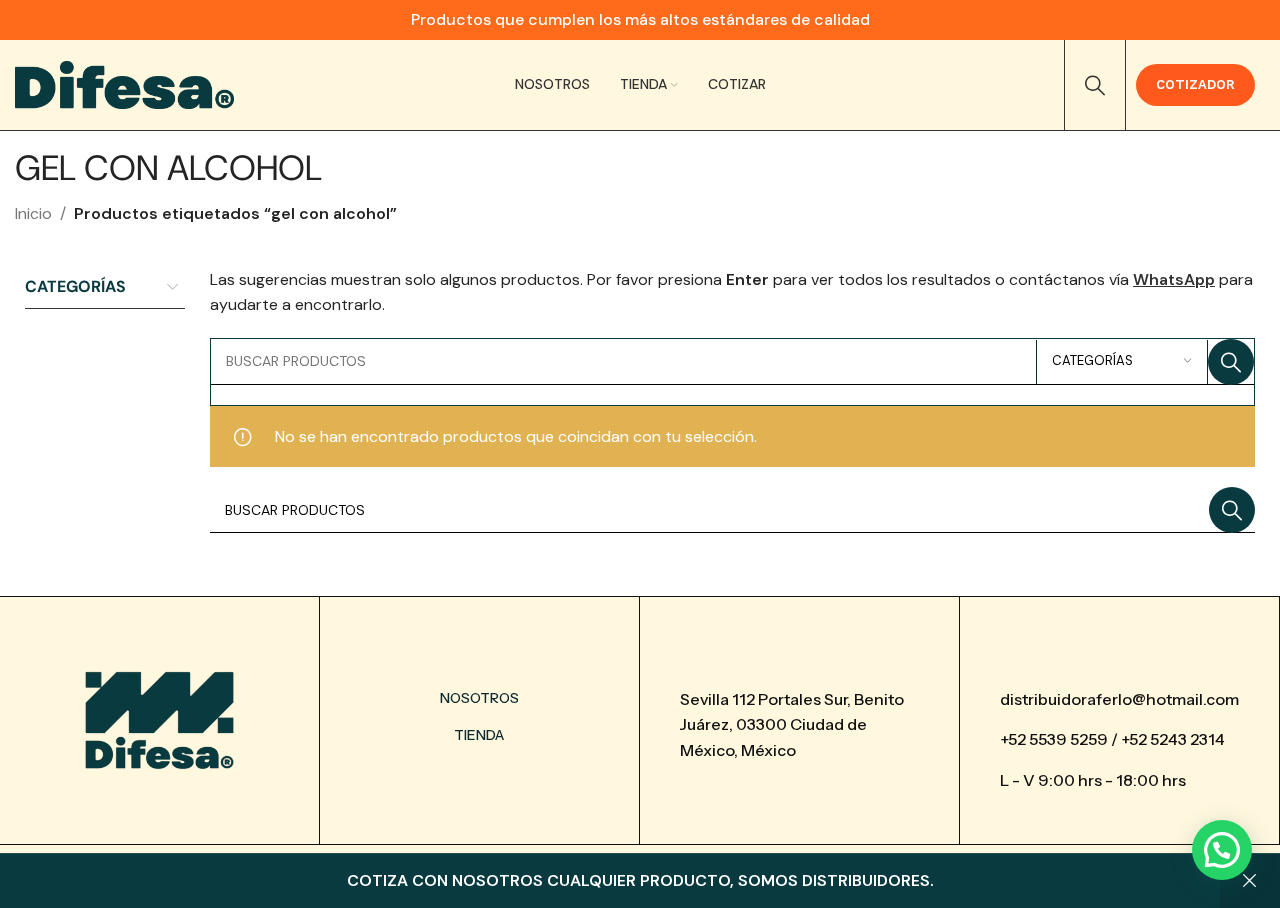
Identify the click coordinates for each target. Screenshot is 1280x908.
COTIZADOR (1195, 84)
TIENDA (479, 735)
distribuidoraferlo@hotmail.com (1119, 699)
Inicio (33, 213)
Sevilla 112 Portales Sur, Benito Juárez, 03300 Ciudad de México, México (792, 724)
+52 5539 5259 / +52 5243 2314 (1112, 739)
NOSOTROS (479, 698)
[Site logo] (124, 83)
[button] (1222, 850)
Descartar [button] (1250, 881)
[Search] (1095, 85)
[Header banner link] (640, 20)
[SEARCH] (1231, 362)
